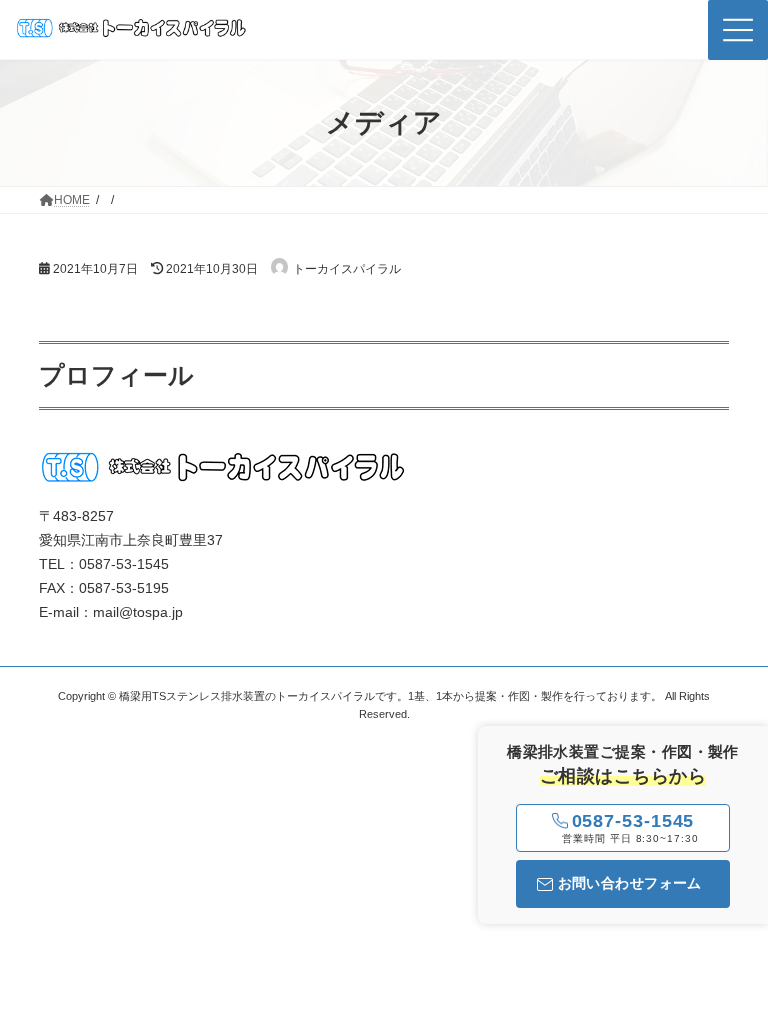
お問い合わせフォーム (630, 883)
